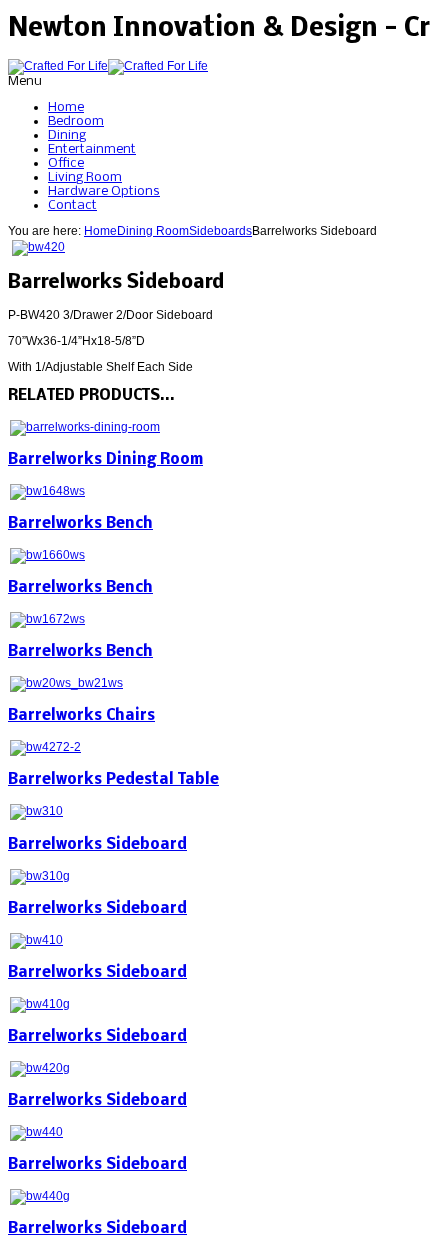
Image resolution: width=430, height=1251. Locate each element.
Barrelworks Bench (80, 524)
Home (100, 231)
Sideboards (220, 231)
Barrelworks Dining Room (105, 460)
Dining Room (153, 231)
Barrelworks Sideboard (97, 845)
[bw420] (38, 247)
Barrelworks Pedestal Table (113, 780)
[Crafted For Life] (108, 66)
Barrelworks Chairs (81, 716)
